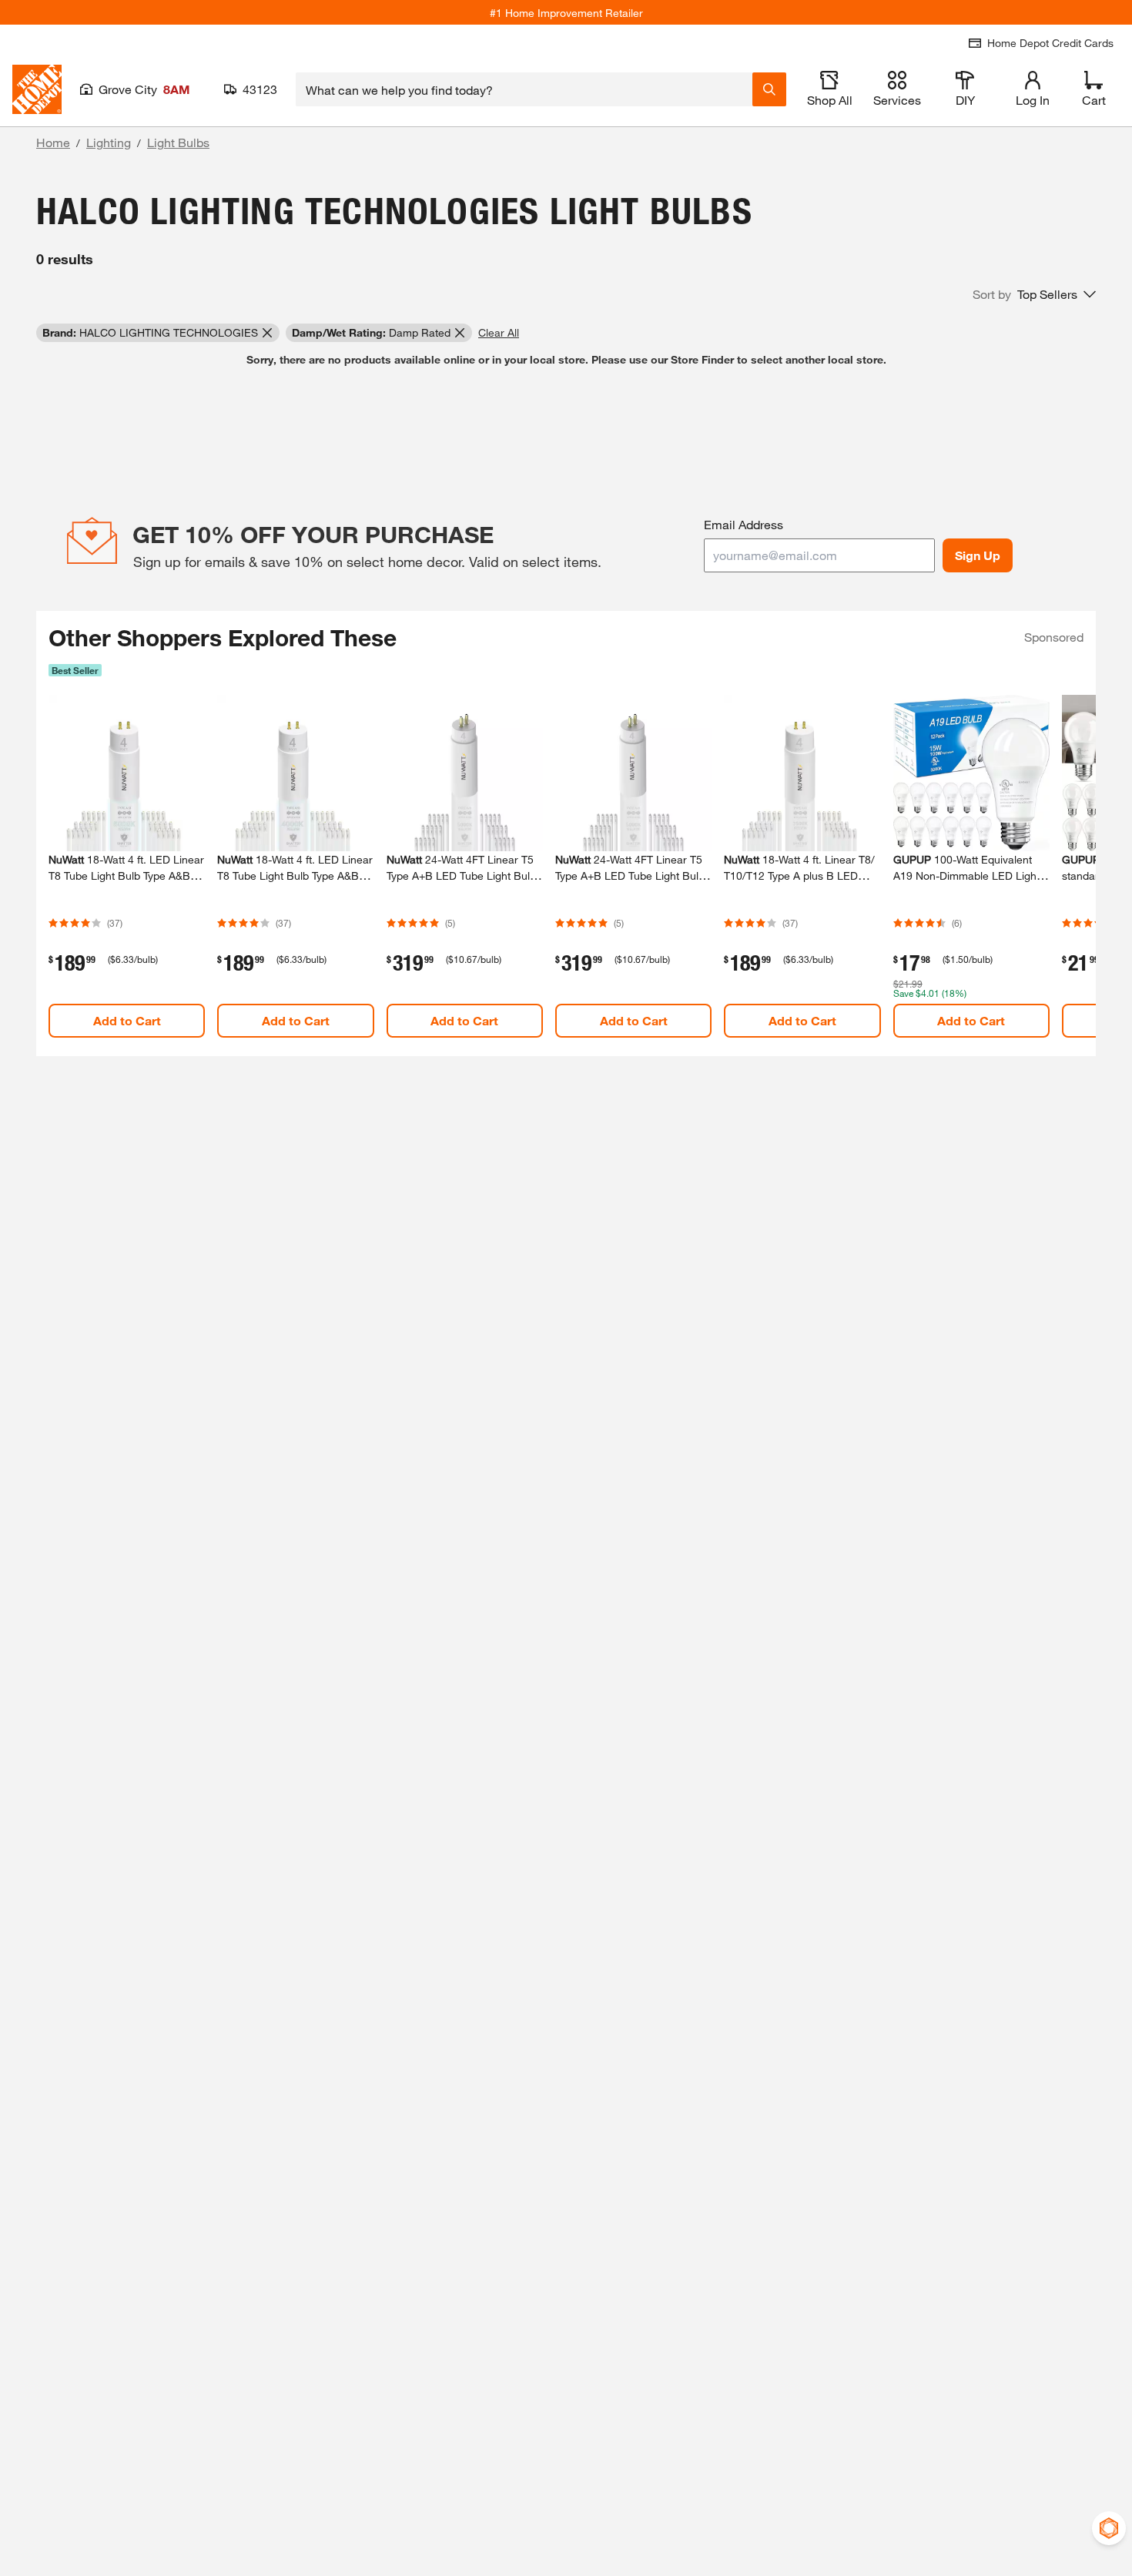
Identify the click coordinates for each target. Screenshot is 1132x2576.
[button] (1034, 294)
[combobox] (524, 89)
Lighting (109, 142)
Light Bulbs (178, 142)
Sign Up (978, 555)
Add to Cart (127, 1020)
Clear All (499, 332)
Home (53, 142)
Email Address (744, 524)
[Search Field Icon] (769, 89)
